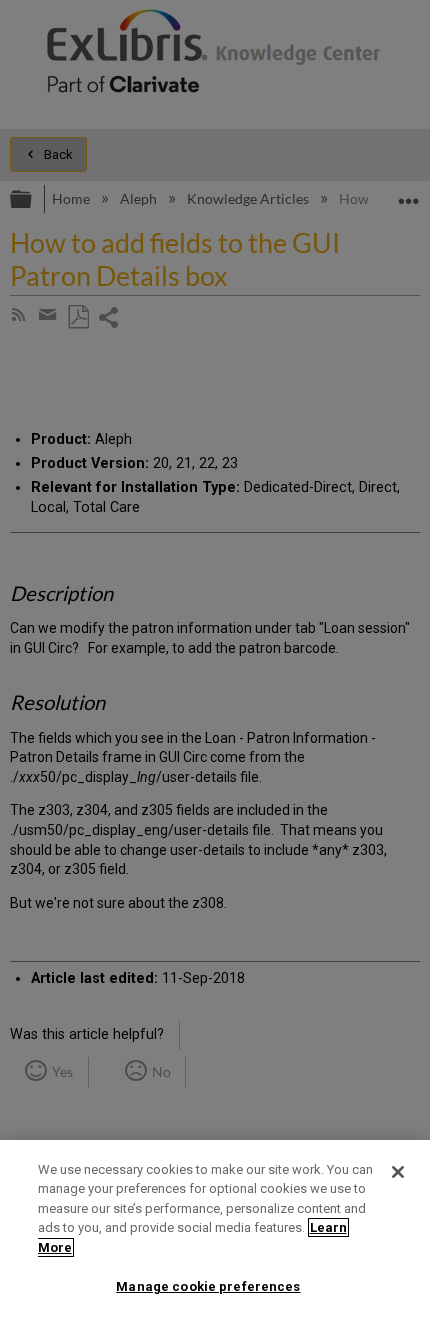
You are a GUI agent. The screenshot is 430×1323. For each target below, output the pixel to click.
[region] (215, 1231)
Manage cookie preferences (208, 1286)
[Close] (398, 1172)
